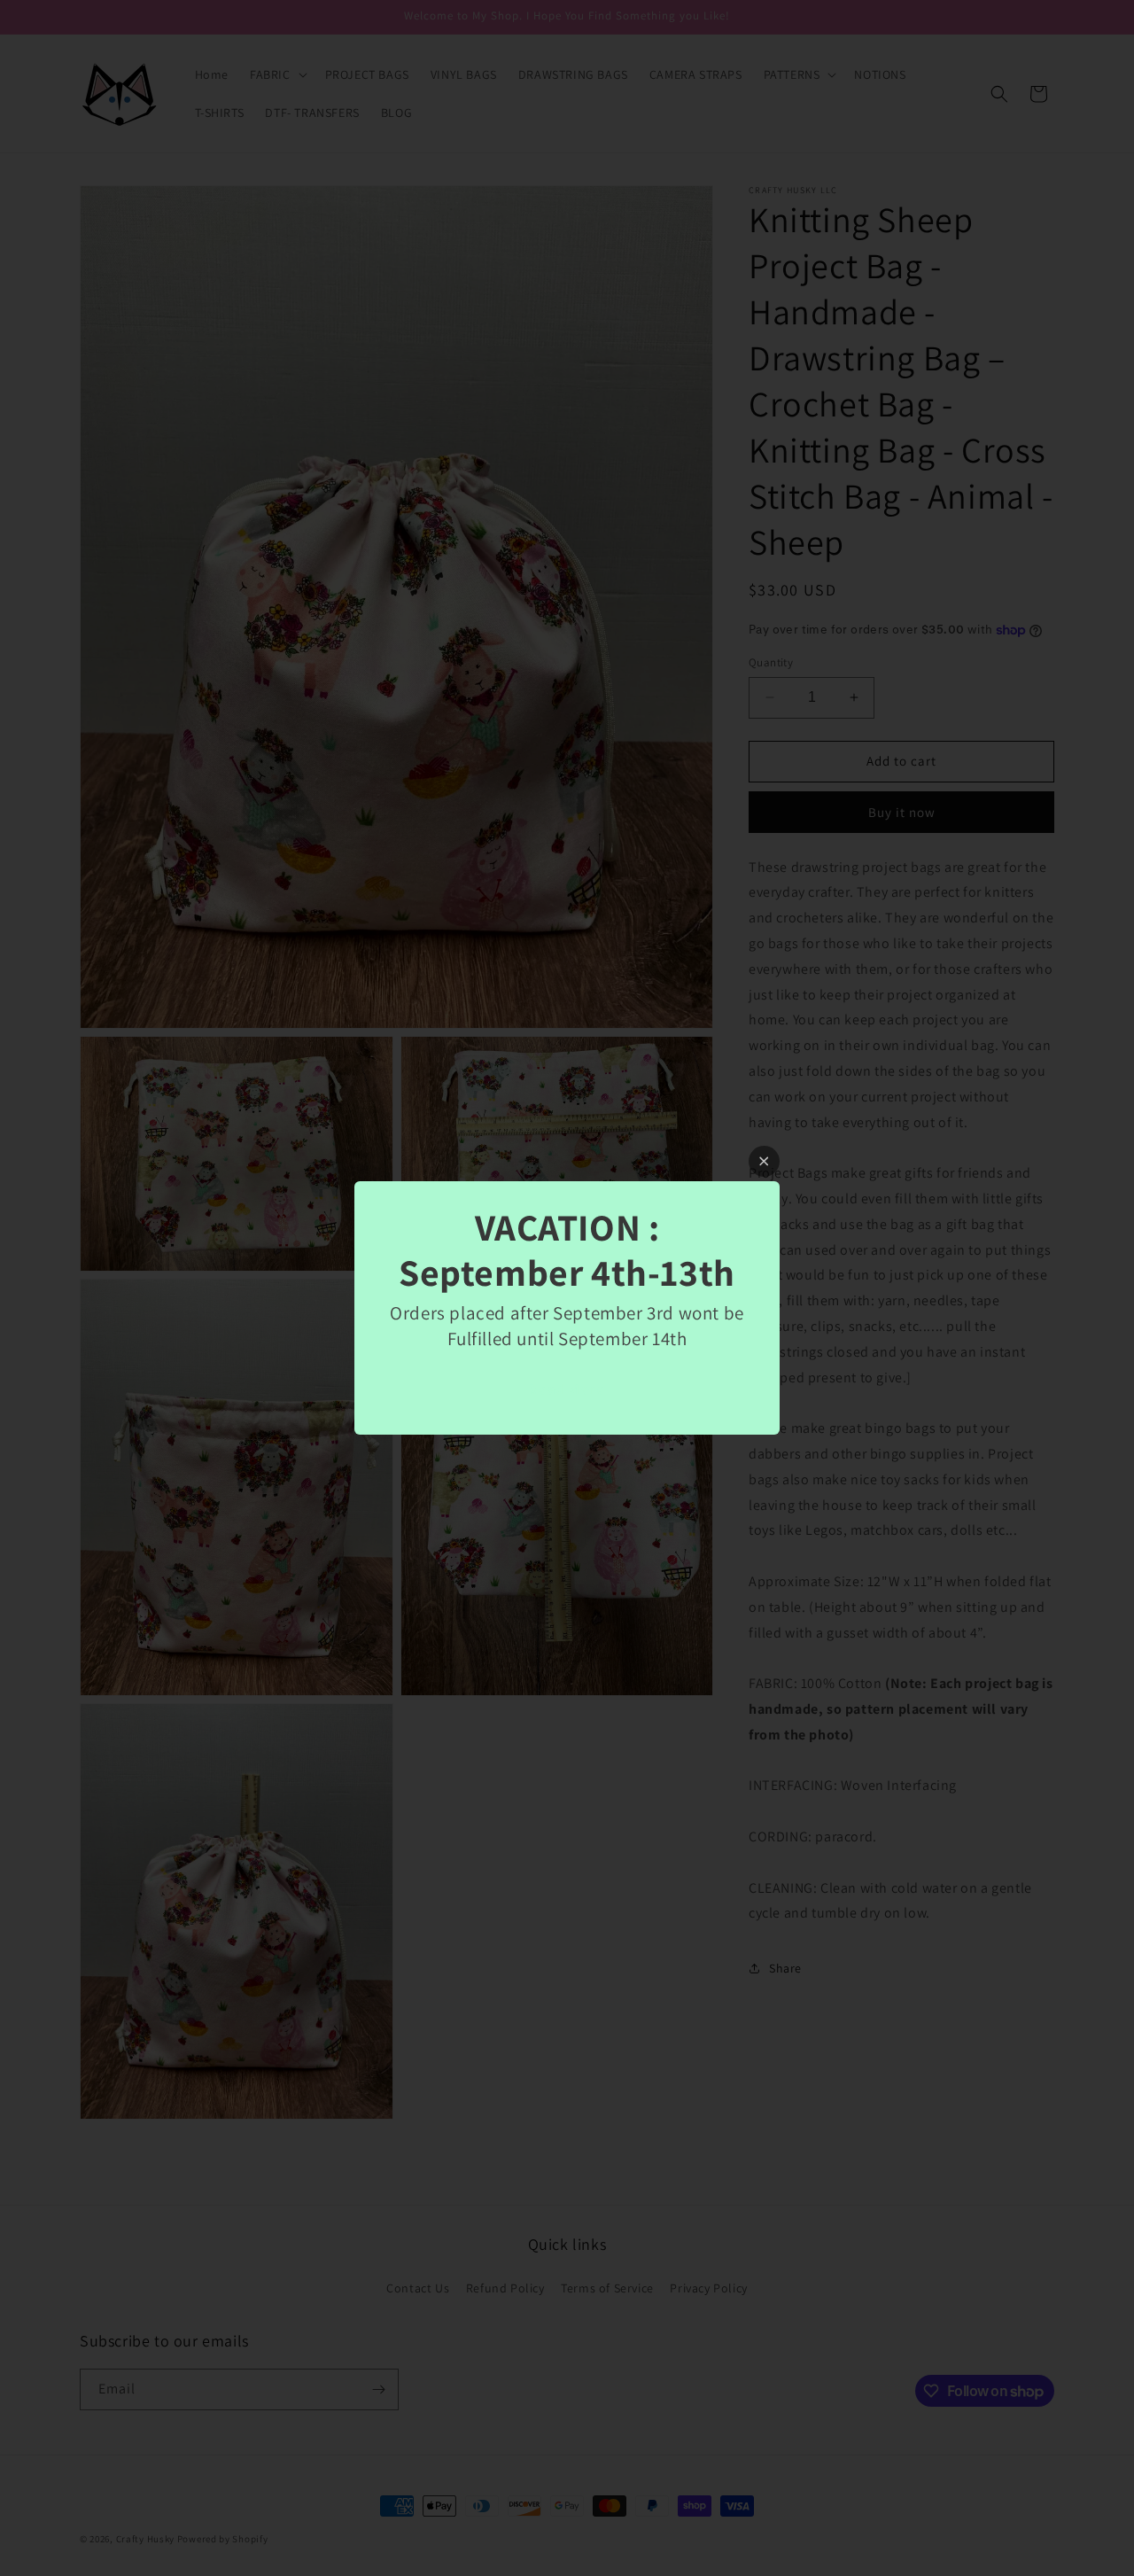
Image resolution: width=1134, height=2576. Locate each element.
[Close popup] (764, 1161)
